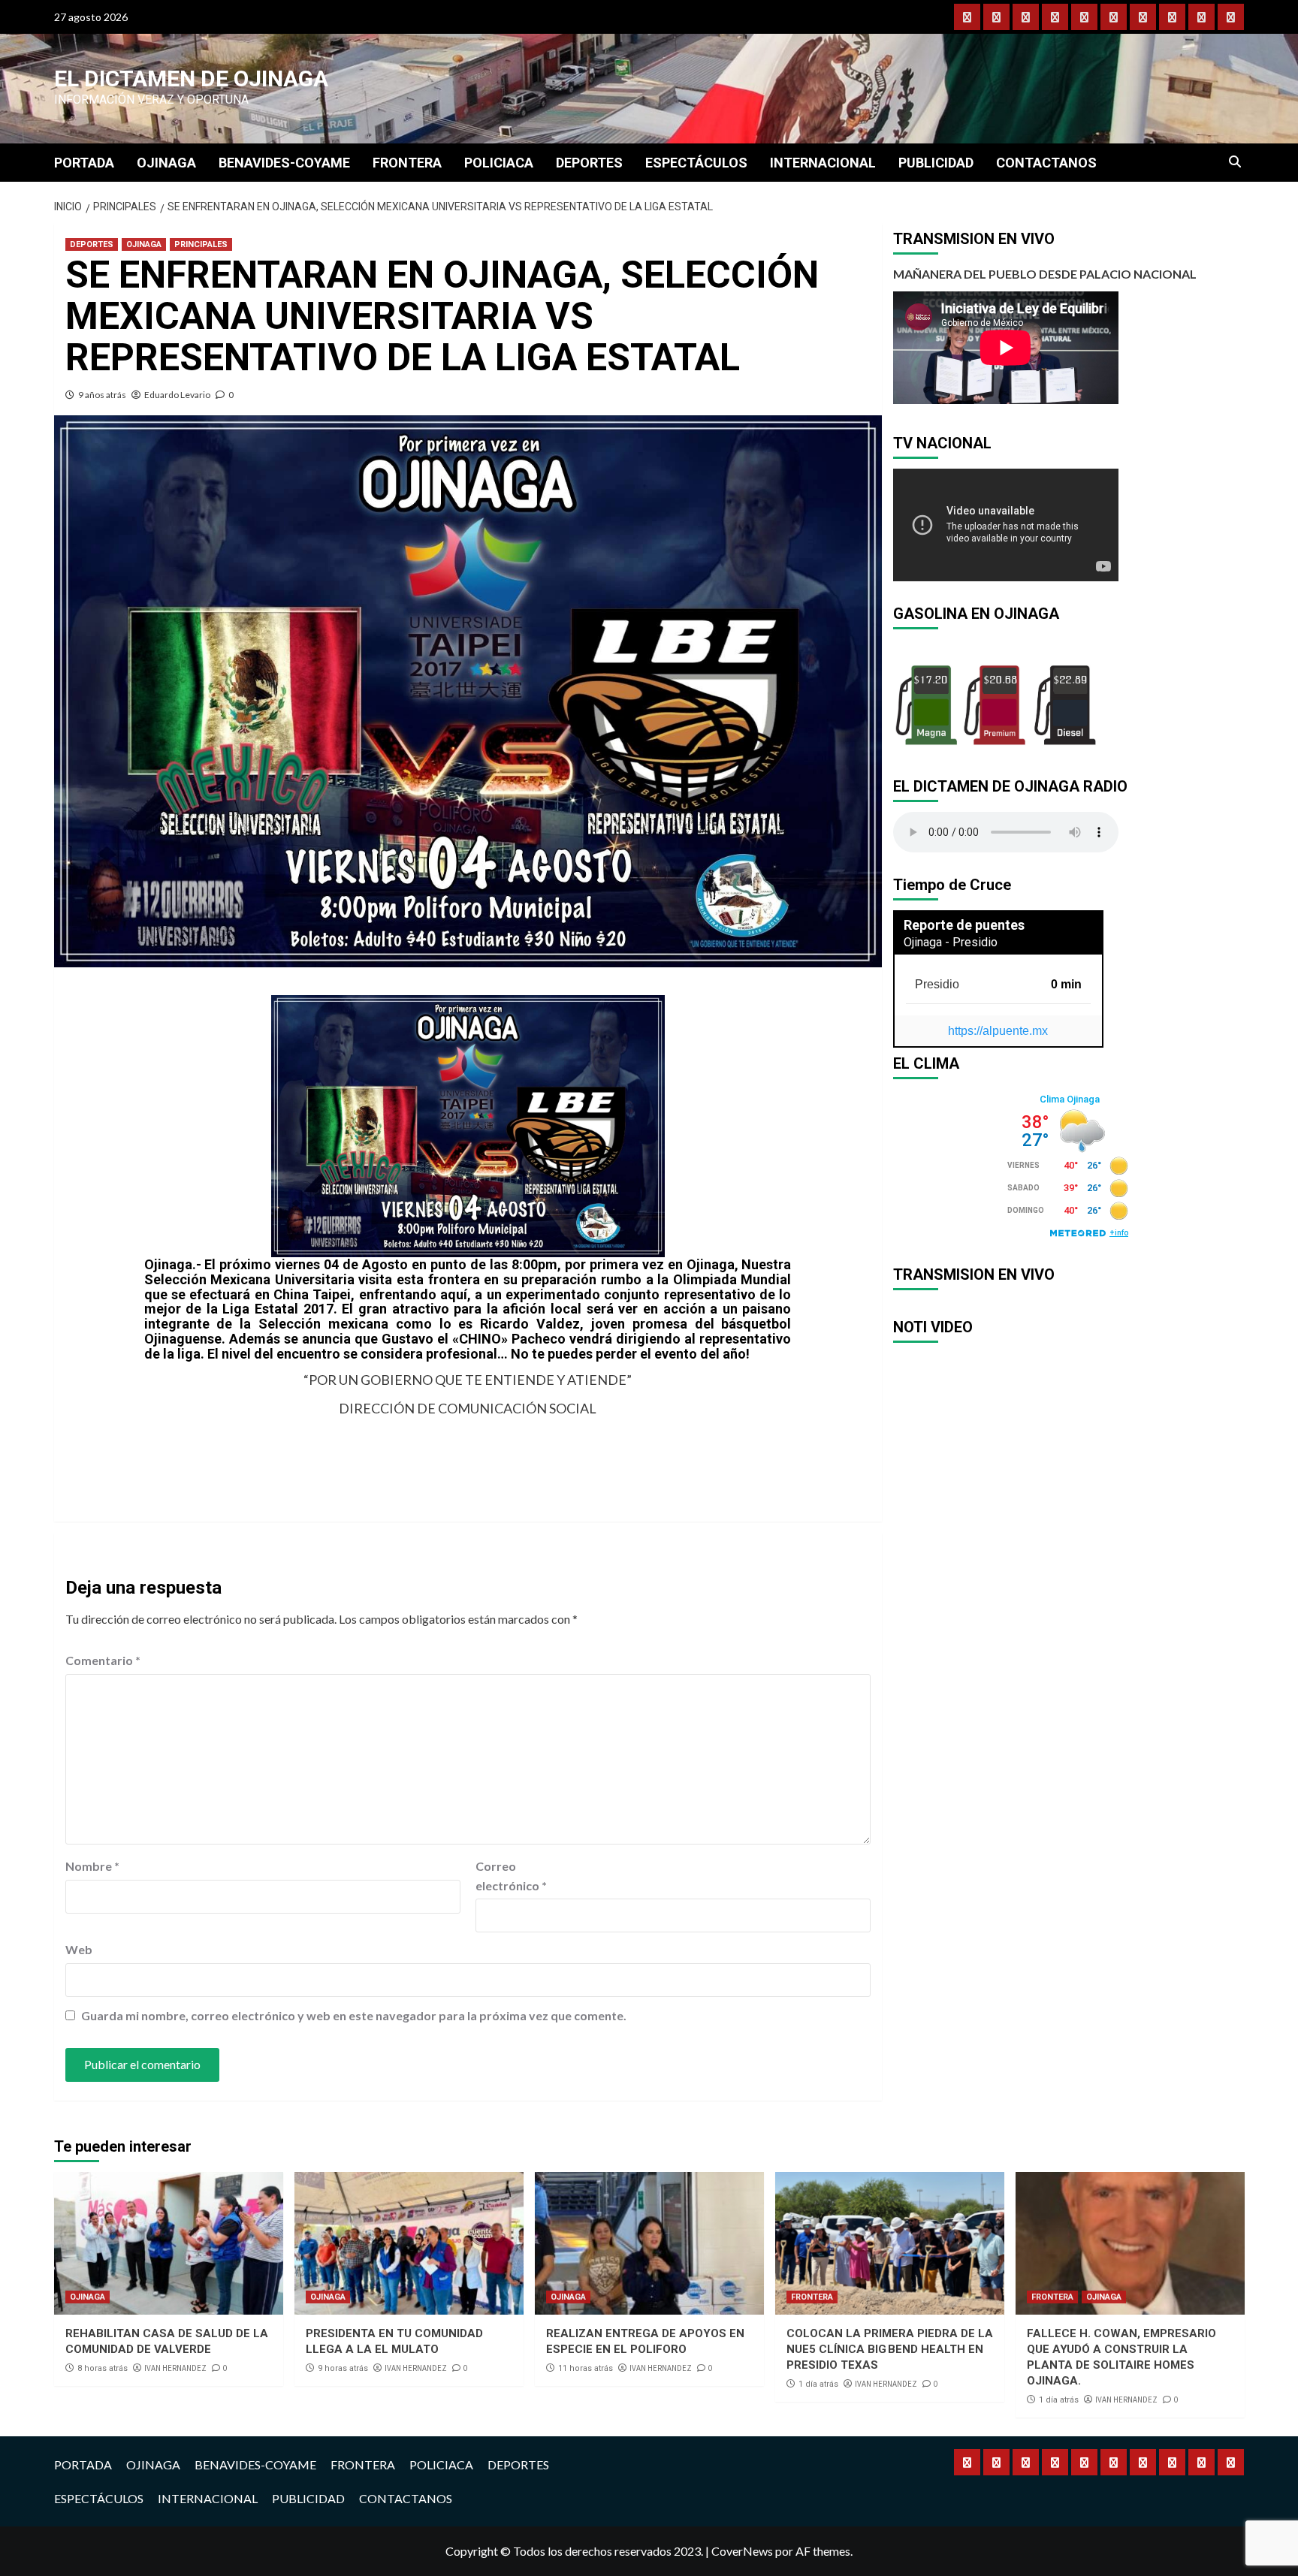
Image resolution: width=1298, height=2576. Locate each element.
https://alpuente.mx (998, 1031)
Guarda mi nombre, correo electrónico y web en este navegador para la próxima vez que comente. (354, 2015)
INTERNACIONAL (823, 163)
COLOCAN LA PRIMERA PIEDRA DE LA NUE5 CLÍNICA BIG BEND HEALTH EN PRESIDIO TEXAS (890, 2349)
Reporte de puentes (964, 925)
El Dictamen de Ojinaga (191, 78)
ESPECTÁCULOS (696, 163)
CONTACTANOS (1046, 163)
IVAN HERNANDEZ (175, 2368)
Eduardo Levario (177, 395)
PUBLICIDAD (936, 163)
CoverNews (742, 2551)
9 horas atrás (343, 2368)
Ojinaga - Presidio (951, 942)
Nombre (92, 1866)
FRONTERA (407, 163)
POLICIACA (499, 163)
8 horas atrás (103, 2368)
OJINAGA (166, 163)
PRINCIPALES (201, 244)
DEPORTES (589, 163)
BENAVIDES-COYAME (284, 163)
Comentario (103, 1660)
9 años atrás (102, 395)
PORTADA (84, 163)
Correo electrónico (511, 1876)
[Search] (1235, 162)
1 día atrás (818, 2384)
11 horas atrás (586, 2368)
